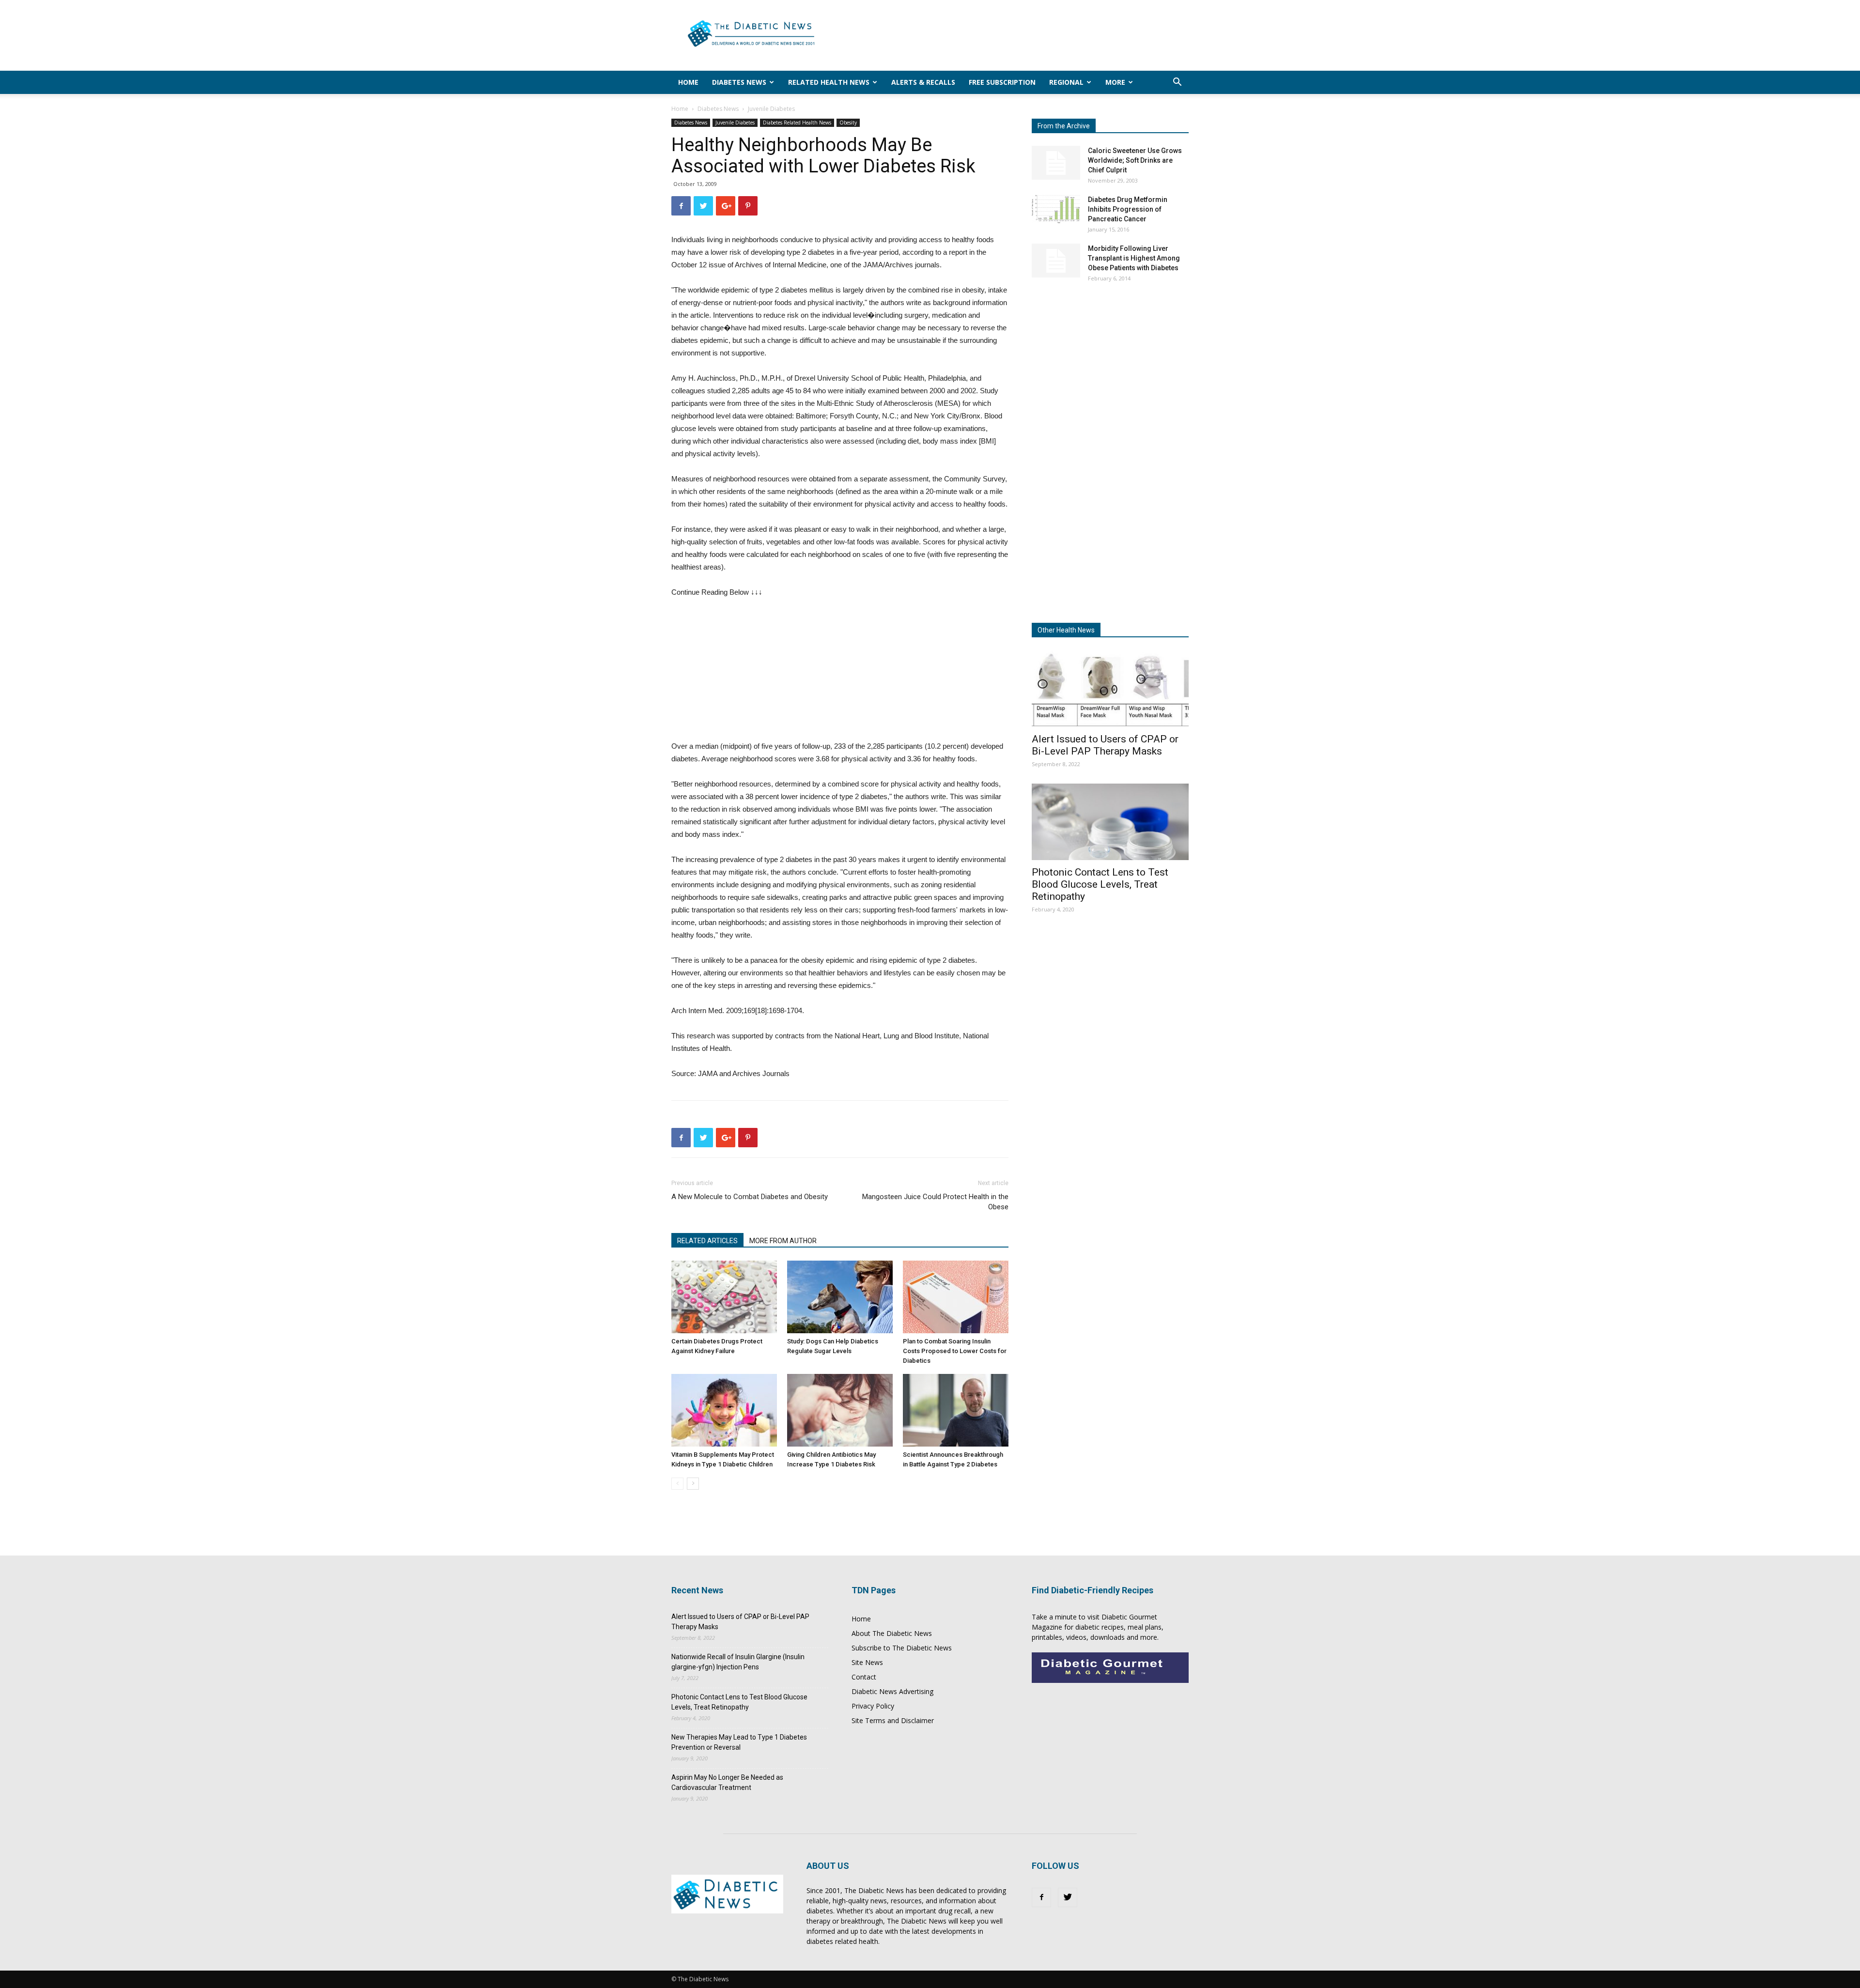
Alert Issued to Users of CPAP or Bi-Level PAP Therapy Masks (1105, 745)
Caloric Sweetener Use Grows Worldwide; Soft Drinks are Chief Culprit (1135, 160)
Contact (864, 1677)
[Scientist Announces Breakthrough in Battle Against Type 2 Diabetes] (956, 1410)
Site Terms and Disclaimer (893, 1720)
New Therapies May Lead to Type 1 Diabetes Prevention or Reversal (739, 1742)
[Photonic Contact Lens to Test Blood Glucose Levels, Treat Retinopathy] (1110, 822)
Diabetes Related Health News (797, 123)
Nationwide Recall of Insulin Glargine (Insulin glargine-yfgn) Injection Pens (738, 1662)
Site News (867, 1662)
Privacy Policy (873, 1706)
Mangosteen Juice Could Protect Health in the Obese (935, 1202)
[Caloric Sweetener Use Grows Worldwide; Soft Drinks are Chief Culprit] (1056, 163)
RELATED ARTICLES (707, 1241)
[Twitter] (1068, 1897)
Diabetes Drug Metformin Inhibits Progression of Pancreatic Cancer (1128, 209)
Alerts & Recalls (923, 82)
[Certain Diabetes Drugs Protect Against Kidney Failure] (724, 1297)
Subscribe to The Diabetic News (902, 1648)
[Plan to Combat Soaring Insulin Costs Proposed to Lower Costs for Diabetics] (956, 1297)
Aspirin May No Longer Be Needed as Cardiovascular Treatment (727, 1782)
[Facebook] (1041, 1897)
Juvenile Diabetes (735, 123)
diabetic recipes (1100, 1627)
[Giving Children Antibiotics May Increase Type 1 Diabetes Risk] (840, 1410)
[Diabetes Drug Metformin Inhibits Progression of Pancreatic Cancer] (1056, 209)
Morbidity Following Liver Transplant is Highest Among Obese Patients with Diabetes (1134, 258)
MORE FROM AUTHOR (783, 1241)
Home (688, 82)
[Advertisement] (1012, 35)
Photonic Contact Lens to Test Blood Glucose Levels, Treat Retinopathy (1100, 884)
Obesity (848, 123)
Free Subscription (1002, 82)
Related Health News (829, 82)
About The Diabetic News (892, 1633)
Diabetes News (739, 82)
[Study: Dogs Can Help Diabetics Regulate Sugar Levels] (840, 1297)
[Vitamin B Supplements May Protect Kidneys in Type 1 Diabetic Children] (724, 1410)
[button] (1177, 83)
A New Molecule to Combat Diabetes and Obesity (750, 1197)
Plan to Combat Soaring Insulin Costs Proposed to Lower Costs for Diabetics (955, 1351)
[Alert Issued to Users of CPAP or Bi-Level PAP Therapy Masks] (1110, 688)
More (1115, 82)
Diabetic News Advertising (892, 1691)
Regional (1066, 82)
